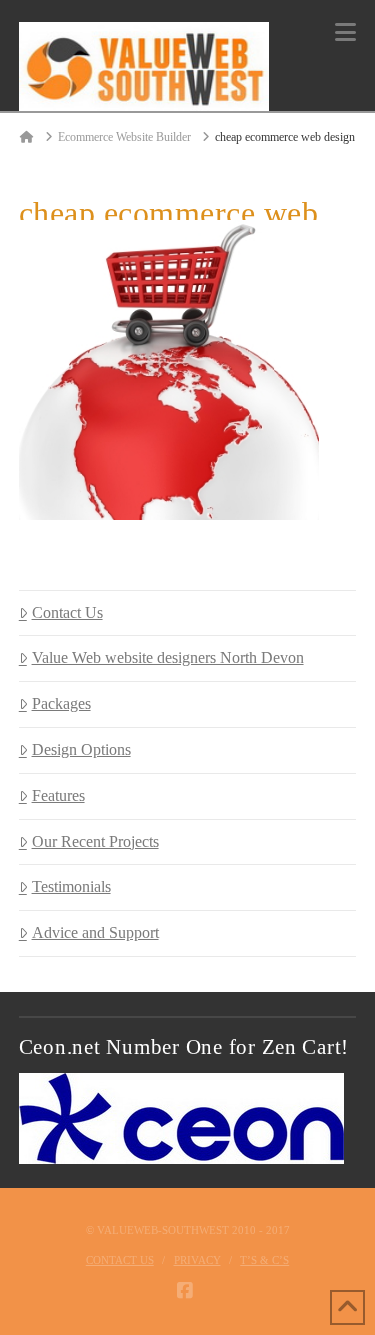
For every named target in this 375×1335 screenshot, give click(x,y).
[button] (345, 32)
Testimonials (71, 886)
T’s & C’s (264, 1260)
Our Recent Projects (95, 841)
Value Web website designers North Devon (168, 657)
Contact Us (67, 612)
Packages (61, 703)
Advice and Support (95, 932)
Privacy (197, 1260)
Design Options (81, 749)
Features (58, 795)
